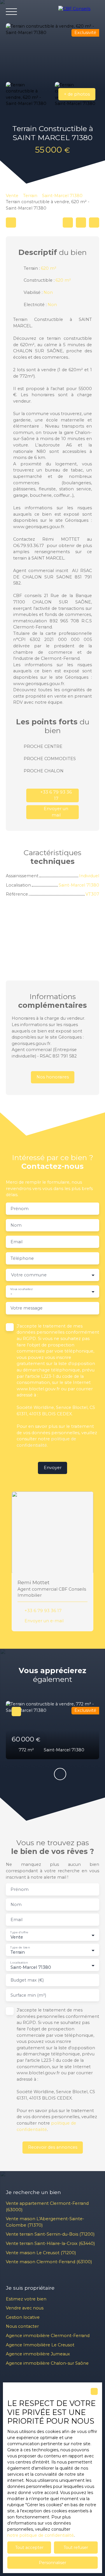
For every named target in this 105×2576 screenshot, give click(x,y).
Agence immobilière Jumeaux (38, 2354)
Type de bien (20, 1947)
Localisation (19, 1963)
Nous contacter (22, 2326)
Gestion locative (23, 2317)
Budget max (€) (27, 1980)
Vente (12, 196)
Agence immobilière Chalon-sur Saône (47, 2363)
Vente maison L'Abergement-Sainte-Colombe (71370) (45, 2222)
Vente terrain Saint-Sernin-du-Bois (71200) (50, 2234)
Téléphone (22, 1258)
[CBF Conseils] (79, 12)
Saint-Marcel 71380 (62, 196)
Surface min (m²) (28, 1995)
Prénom (20, 1209)
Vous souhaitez (21, 1289)
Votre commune (29, 1275)
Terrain (30, 196)
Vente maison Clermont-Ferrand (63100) (49, 2262)
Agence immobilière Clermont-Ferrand (48, 2336)
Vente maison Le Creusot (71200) (41, 2253)
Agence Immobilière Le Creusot (40, 2345)
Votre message (27, 1308)
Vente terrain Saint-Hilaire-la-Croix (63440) (50, 2243)
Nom (16, 1225)
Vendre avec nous (25, 2308)
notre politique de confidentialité (41, 2535)
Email (16, 1242)
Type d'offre (19, 1932)
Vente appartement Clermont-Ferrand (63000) (47, 2207)
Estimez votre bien (26, 2299)
